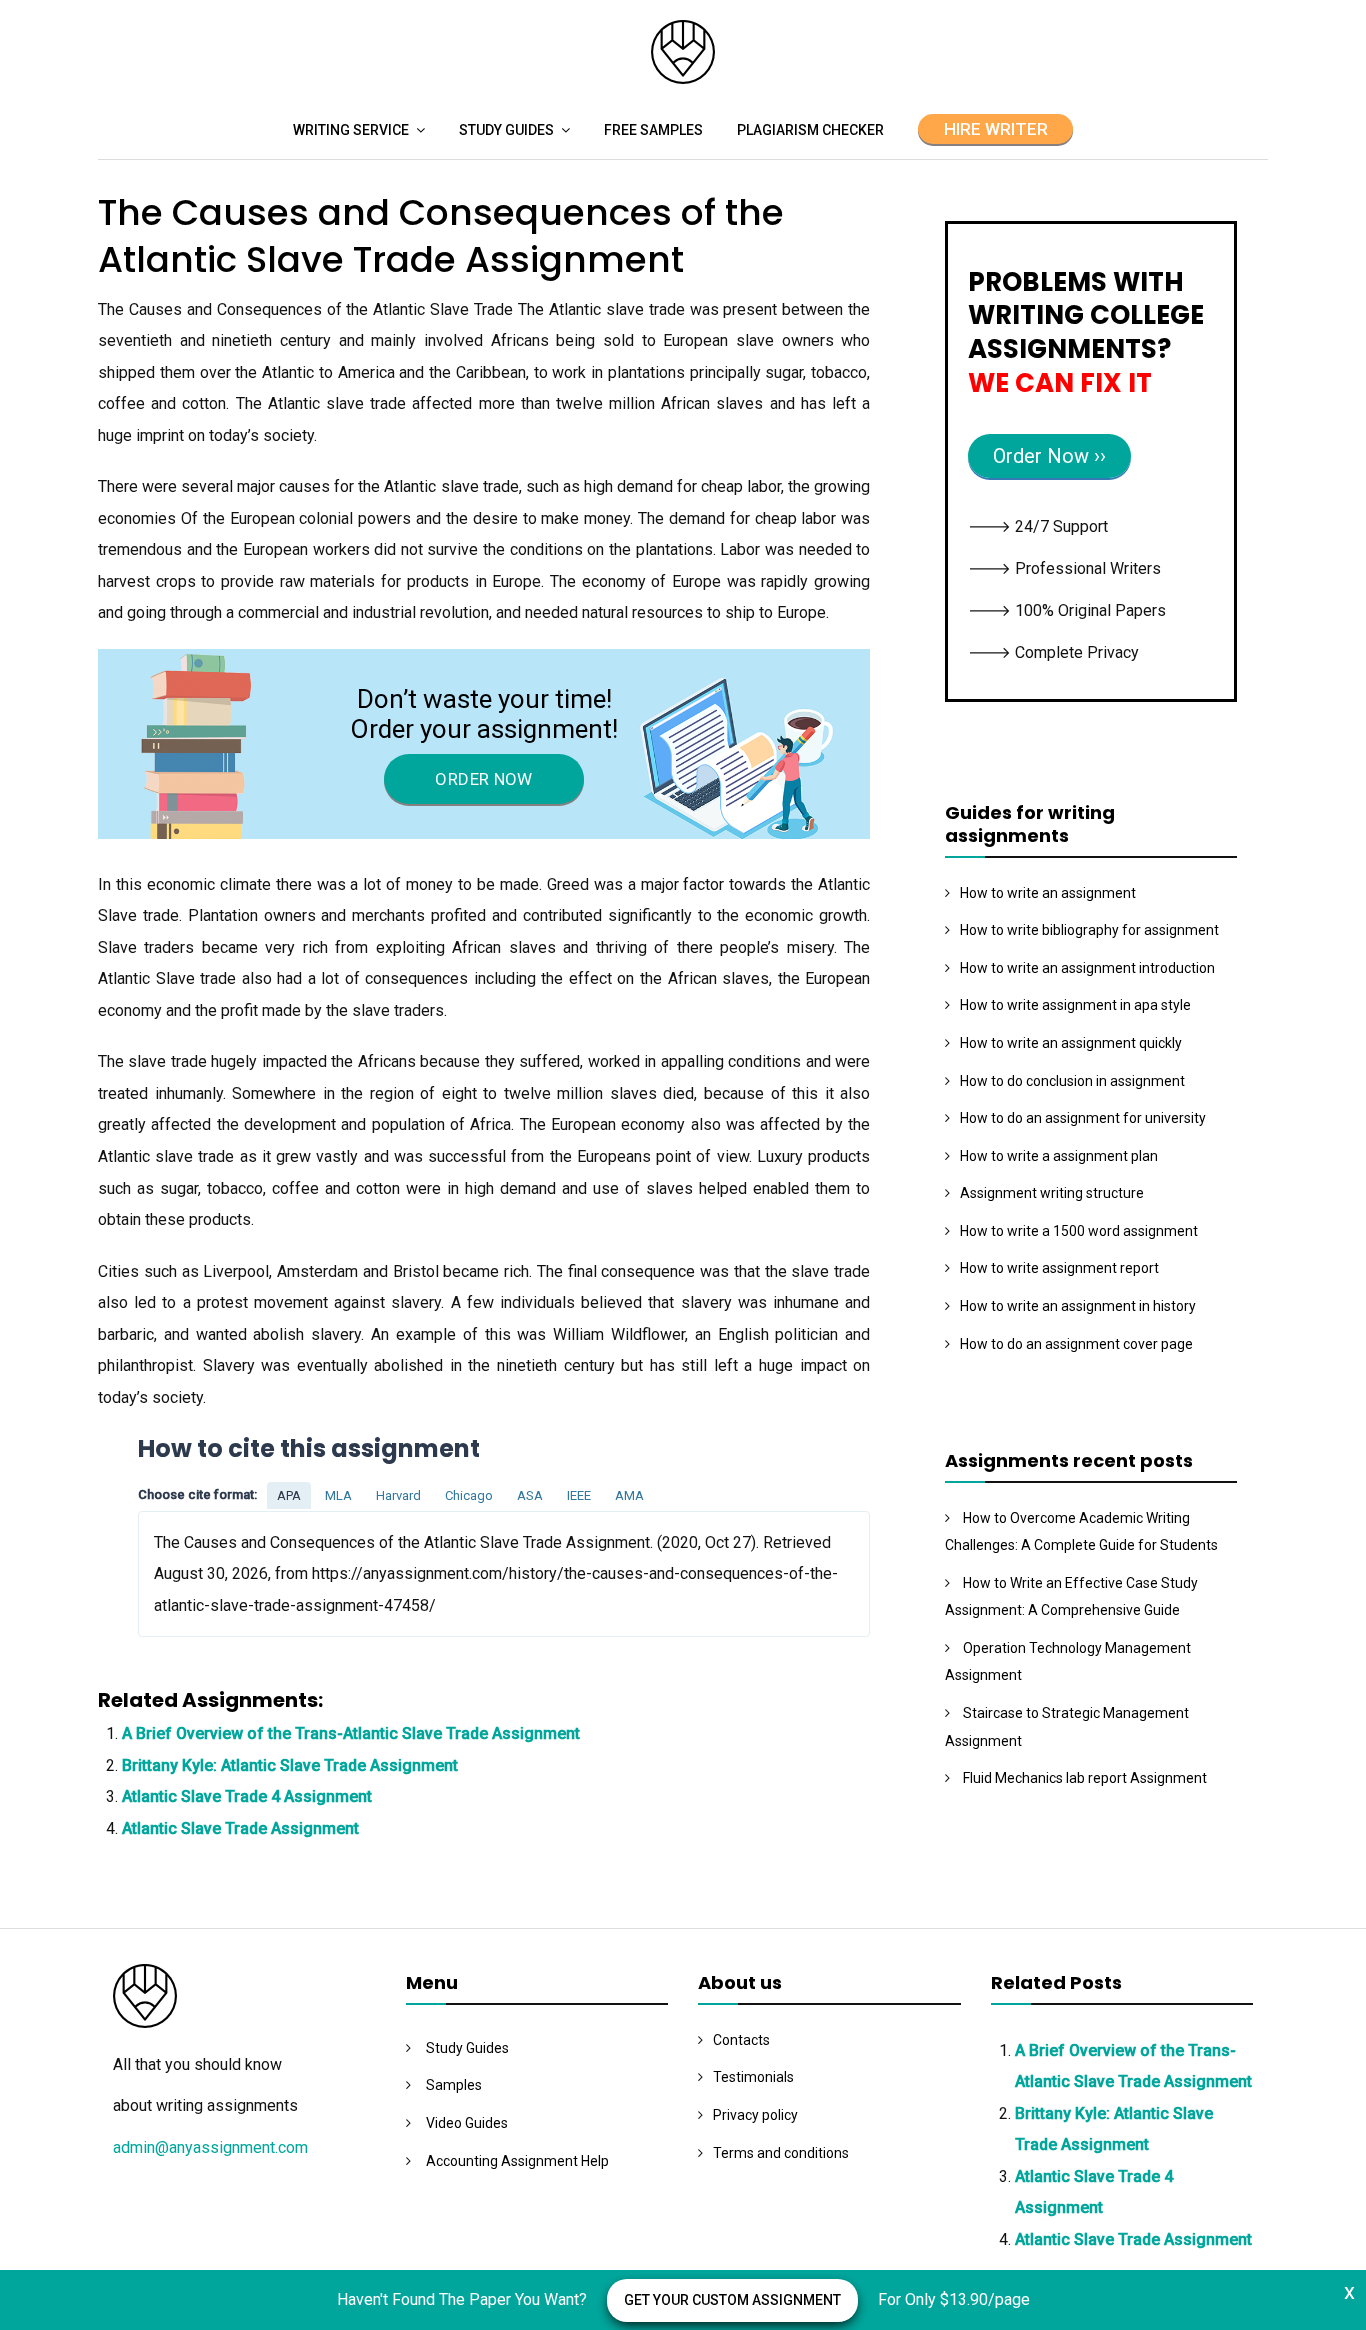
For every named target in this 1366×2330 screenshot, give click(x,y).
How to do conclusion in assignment (1072, 1081)
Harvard (398, 1495)
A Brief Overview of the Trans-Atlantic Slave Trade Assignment (351, 1733)
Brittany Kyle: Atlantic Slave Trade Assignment (290, 1765)
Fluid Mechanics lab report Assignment (1085, 1778)
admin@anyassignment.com (210, 2147)
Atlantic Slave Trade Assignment (240, 1828)
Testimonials (753, 2077)
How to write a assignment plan (1059, 1156)
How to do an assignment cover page (1076, 1344)
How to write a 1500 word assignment (1079, 1231)
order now (483, 779)
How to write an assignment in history (1078, 1306)
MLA (338, 1495)
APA (289, 1495)
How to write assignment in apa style (1075, 1005)
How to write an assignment (1048, 893)
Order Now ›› (1049, 456)
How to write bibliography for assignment (1089, 930)
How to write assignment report (1059, 1268)
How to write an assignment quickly (1071, 1043)
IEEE (579, 1495)
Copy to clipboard (213, 1573)
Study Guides (506, 130)
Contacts (741, 2040)
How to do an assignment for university (1083, 1118)
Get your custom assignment (732, 2300)
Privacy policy (755, 2115)
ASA (530, 1495)
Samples (454, 2085)
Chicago (469, 1495)
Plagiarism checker (810, 130)
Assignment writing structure (1052, 1193)
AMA (629, 1495)
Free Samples (653, 130)
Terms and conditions (781, 2153)
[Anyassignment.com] (683, 78)
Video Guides (467, 2123)
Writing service (351, 130)
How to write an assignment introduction (1087, 968)
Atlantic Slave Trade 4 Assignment (247, 1796)
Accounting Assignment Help (517, 2161)
